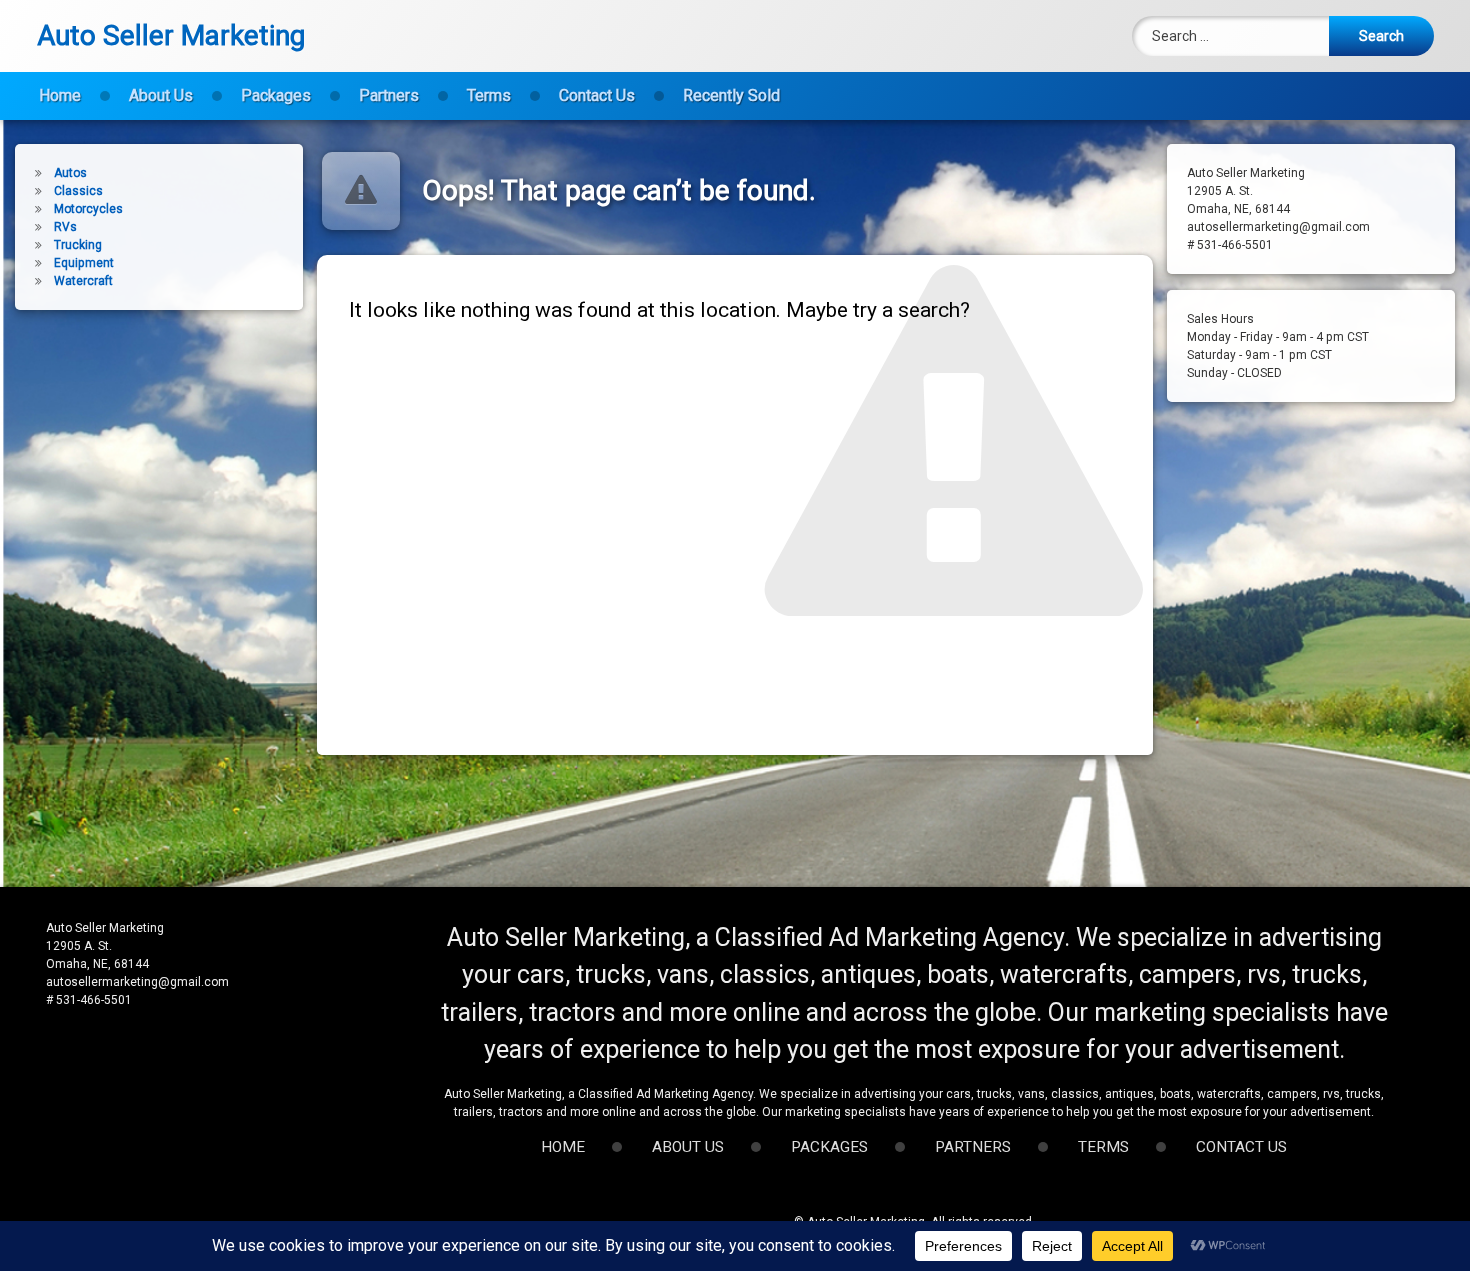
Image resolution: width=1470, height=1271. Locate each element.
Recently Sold (731, 95)
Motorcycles (88, 209)
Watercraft (83, 281)
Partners (389, 95)
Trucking (78, 245)
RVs (65, 227)
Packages (276, 95)
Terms (489, 95)
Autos (70, 173)
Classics (78, 191)
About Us (161, 95)
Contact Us (597, 95)
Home (60, 95)
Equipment (84, 263)
